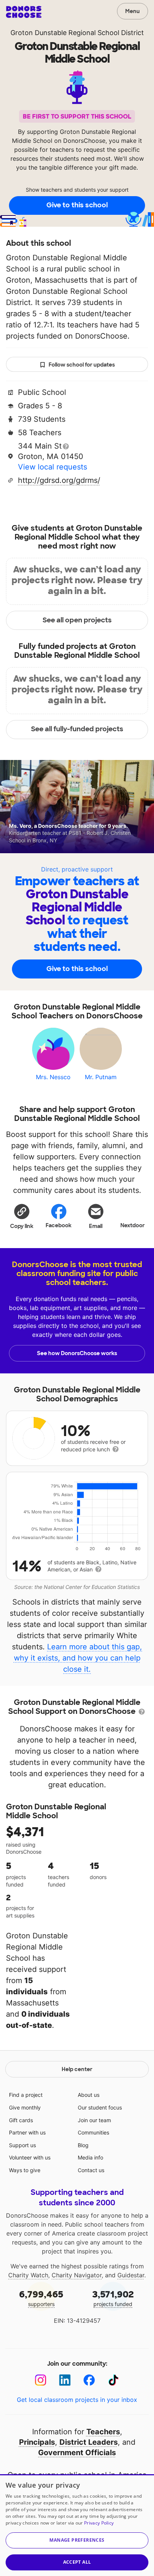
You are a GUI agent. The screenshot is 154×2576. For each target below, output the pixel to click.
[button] (22, 1216)
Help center (77, 2069)
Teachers (103, 2432)
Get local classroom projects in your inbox (77, 2400)
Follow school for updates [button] (82, 365)
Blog (83, 2145)
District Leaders (89, 2442)
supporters (41, 2298)
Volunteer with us (30, 2157)
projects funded (113, 2298)
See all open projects (77, 620)
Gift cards (21, 2120)
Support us (22, 2145)
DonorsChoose (24, 12)
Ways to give (25, 2170)
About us (89, 2095)
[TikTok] (113, 2380)
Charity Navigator (77, 2275)
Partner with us (27, 2132)
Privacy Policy (99, 2523)
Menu (133, 11)
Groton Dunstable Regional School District (77, 33)
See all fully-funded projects (77, 729)
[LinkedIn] (65, 2380)
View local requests (53, 467)
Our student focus (100, 2107)
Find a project (26, 2095)
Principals (37, 2442)
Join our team (94, 2120)
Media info (90, 2157)
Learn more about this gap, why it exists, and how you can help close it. (78, 1658)
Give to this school (77, 205)
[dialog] (77, 2525)
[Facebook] (89, 2380)
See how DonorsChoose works (77, 1353)
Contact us (91, 2170)
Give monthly (25, 2107)
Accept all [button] (77, 2562)
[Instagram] (41, 2380)
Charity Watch (28, 2275)
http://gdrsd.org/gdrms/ (59, 480)
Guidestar (131, 2275)
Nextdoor (133, 1225)
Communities (93, 2132)
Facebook (58, 1225)
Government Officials (77, 2453)
